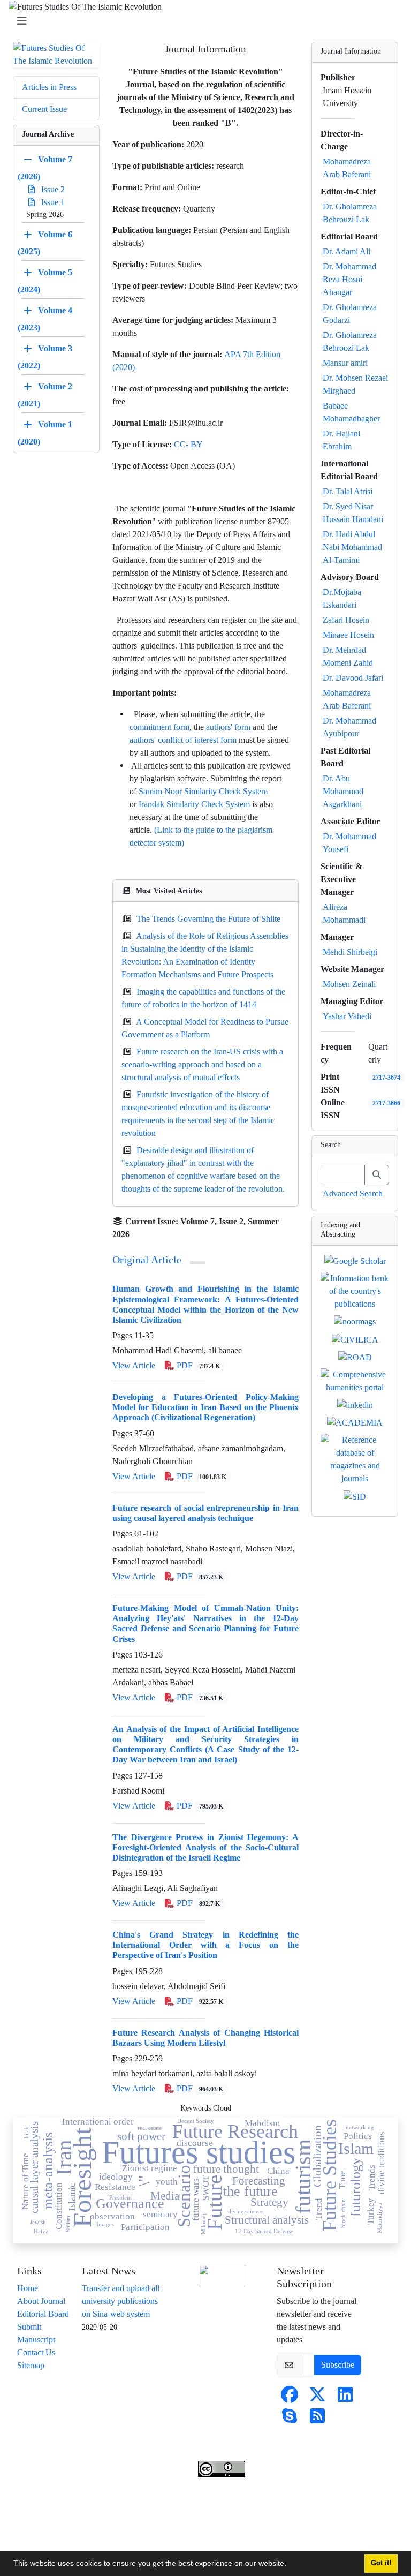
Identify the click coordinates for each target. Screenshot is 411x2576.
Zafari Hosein (346, 620)
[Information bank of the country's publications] (355, 1290)
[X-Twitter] (317, 2398)
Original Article (147, 1260)
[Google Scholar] (355, 1260)
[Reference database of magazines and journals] (355, 1459)
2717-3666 (386, 1103)
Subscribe (338, 2365)
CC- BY (188, 444)
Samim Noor (161, 791)
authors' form (228, 727)
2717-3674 (386, 1077)
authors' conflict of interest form (183, 740)
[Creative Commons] (222, 2276)
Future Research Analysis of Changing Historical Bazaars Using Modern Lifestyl (205, 2038)
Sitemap (31, 2365)
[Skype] (290, 2419)
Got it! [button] (381, 2563)
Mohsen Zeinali (349, 984)
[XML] (138, 1234)
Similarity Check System (226, 791)
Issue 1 (52, 202)
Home (28, 2288)
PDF (197, 1365)
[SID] (355, 1496)
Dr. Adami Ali (347, 251)
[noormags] (355, 1321)
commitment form (159, 727)
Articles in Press (49, 87)
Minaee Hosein (348, 635)
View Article (134, 1365)
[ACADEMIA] (355, 1422)
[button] (290, 2565)
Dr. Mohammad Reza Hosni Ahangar (349, 279)
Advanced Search (353, 1193)
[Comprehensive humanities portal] (355, 1380)
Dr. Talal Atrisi (348, 491)
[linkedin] (355, 1404)
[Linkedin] (345, 2398)
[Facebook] (290, 2398)
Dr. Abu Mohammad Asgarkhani (343, 791)
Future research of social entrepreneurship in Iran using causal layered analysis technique (205, 1513)
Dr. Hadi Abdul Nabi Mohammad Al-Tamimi (352, 547)
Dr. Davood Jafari (353, 678)
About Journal (41, 2301)
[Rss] (317, 2419)
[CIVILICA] (355, 1339)
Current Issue (44, 109)
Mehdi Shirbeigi (350, 952)
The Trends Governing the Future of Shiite (208, 919)
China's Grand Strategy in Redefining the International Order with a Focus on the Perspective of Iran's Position (205, 1945)
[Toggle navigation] (202, 21)
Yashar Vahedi (347, 1016)
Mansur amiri (345, 363)
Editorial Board (43, 2314)
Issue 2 (52, 189)
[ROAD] (355, 1357)
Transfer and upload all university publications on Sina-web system (121, 2301)
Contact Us (36, 2352)
